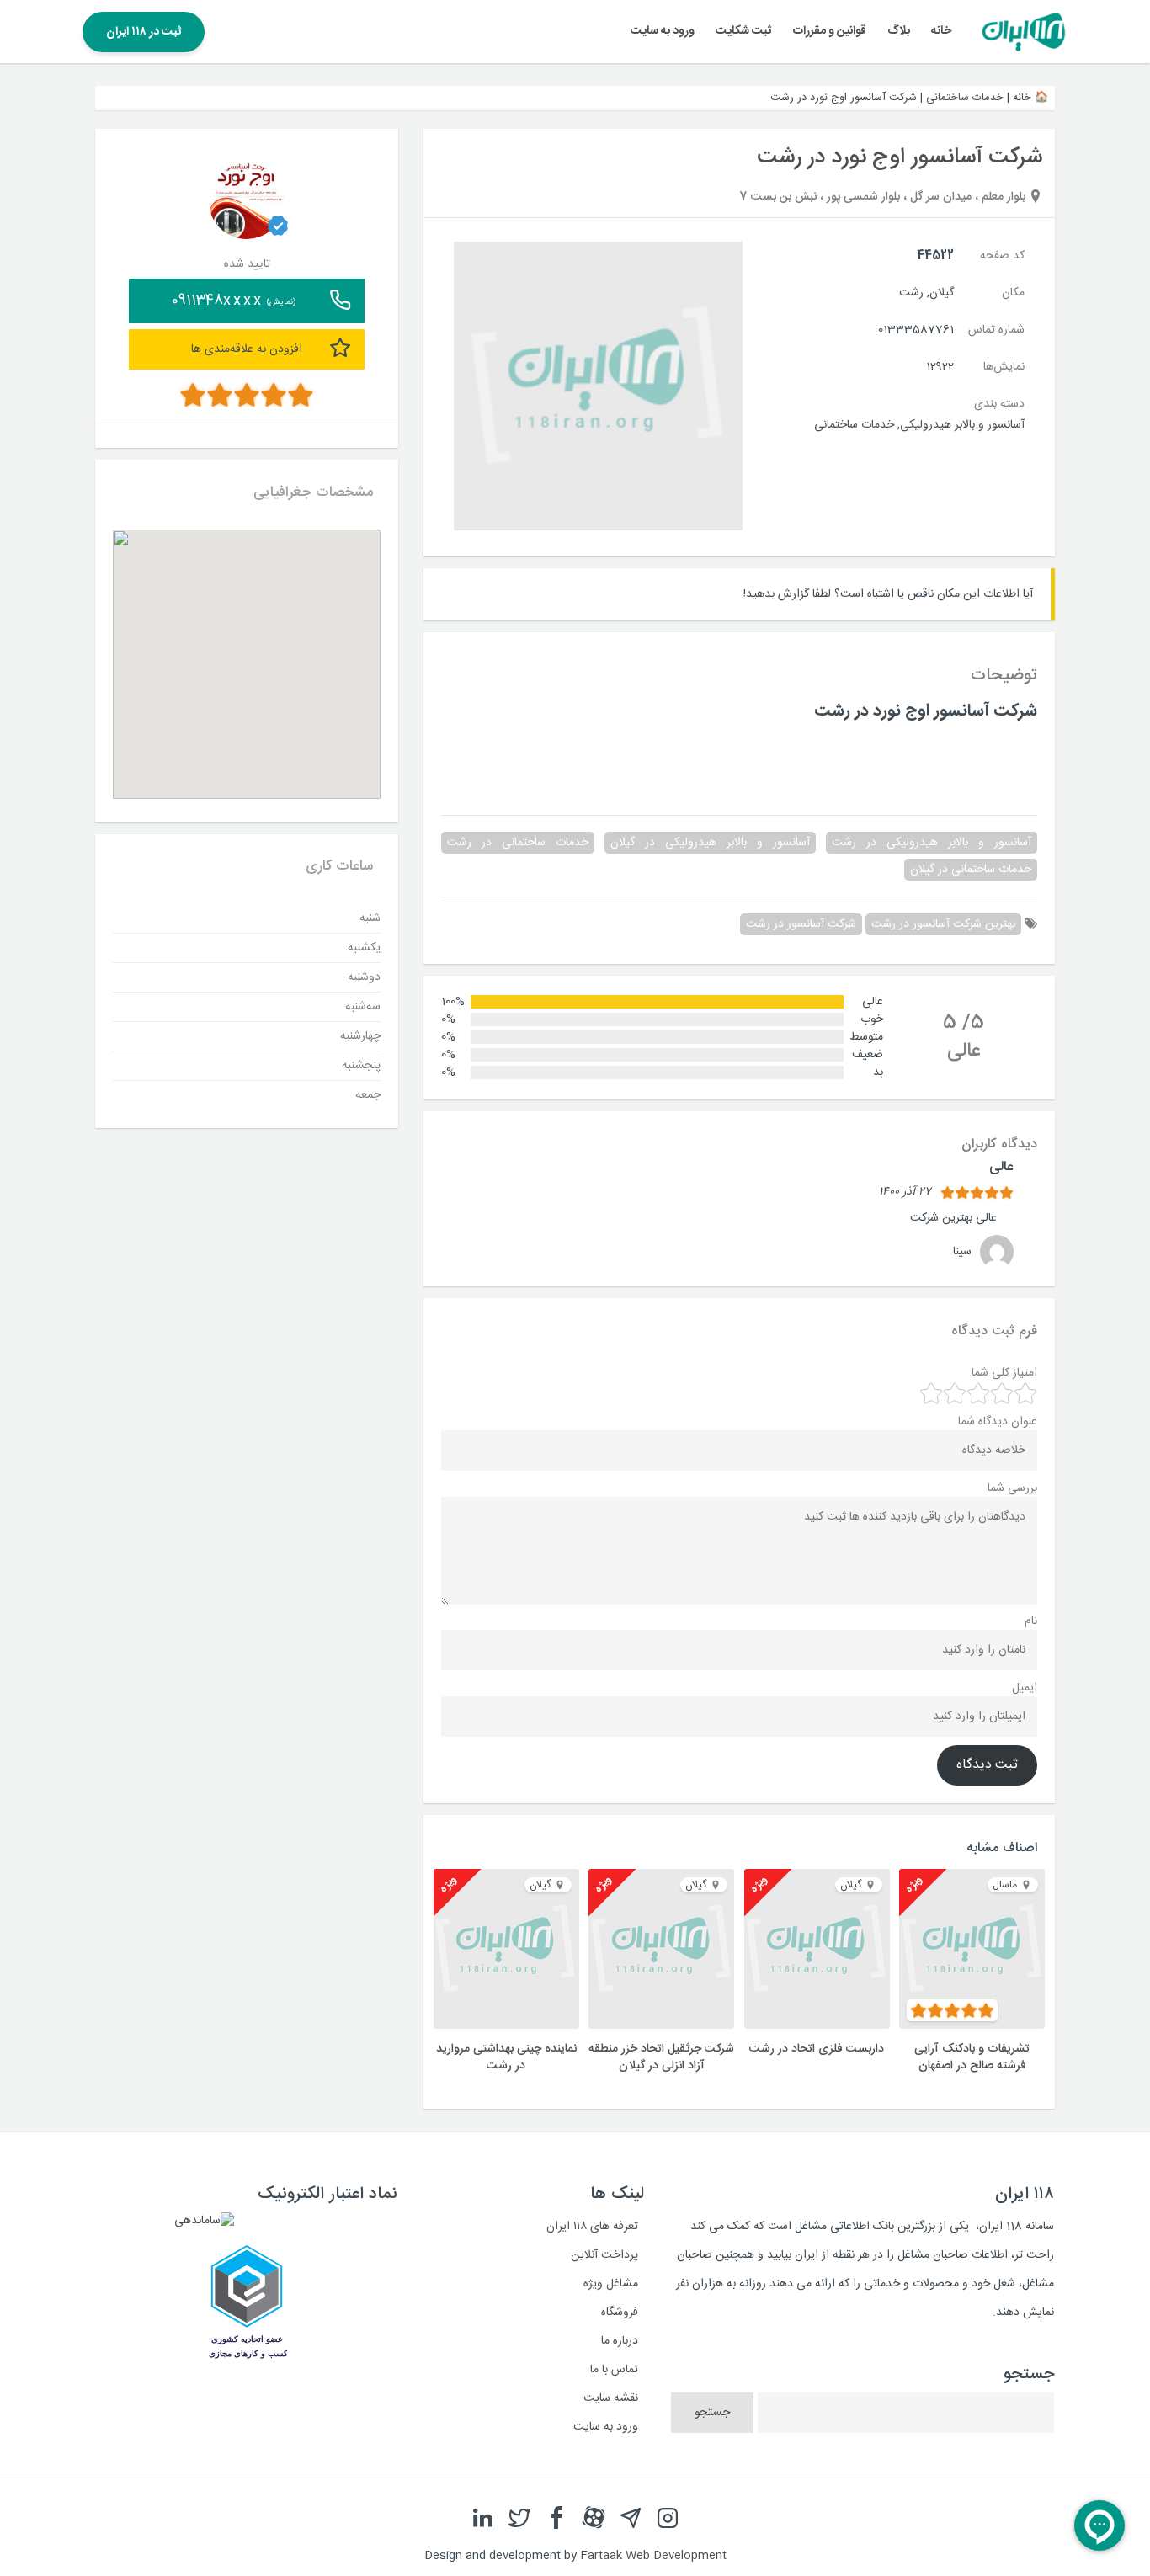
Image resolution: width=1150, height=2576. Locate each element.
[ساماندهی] (204, 2221)
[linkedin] (482, 2519)
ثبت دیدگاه (987, 1765)
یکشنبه (364, 947)
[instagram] (668, 2519)
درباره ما (620, 2341)
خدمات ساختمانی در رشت (518, 843)
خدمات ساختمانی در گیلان (971, 870)
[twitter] (519, 2519)
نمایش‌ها (1004, 367)
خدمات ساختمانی (965, 98)
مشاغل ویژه (611, 2284)
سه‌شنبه (363, 1006)
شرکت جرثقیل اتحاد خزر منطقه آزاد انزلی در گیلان (661, 2057)
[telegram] (631, 2519)
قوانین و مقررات (830, 31)
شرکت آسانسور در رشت (801, 924)
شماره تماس (996, 330)
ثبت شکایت (743, 31)
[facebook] (556, 2519)
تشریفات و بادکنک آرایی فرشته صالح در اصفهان (972, 2057)
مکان (1013, 293)
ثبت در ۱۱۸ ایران (144, 32)
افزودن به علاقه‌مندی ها (247, 349)
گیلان (942, 293)
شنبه (370, 918)
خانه (941, 31)
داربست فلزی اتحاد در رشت (817, 2049)
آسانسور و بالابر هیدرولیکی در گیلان (710, 843)
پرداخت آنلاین (604, 2255)
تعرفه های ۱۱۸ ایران (592, 2227)
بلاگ (899, 31)
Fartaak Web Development (653, 2556)
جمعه (368, 1094)
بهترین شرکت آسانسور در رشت (943, 924)
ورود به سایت (663, 31)
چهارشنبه (360, 1035)
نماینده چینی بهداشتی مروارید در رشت (506, 2057)
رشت (911, 293)
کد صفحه (1002, 256)
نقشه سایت (611, 2398)
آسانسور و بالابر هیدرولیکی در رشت (932, 843)
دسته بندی (999, 404)
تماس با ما (614, 2370)
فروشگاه (620, 2313)
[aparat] (594, 2519)
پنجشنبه (361, 1065)
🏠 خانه (1030, 98)
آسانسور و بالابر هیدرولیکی (962, 425)
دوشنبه (364, 977)
